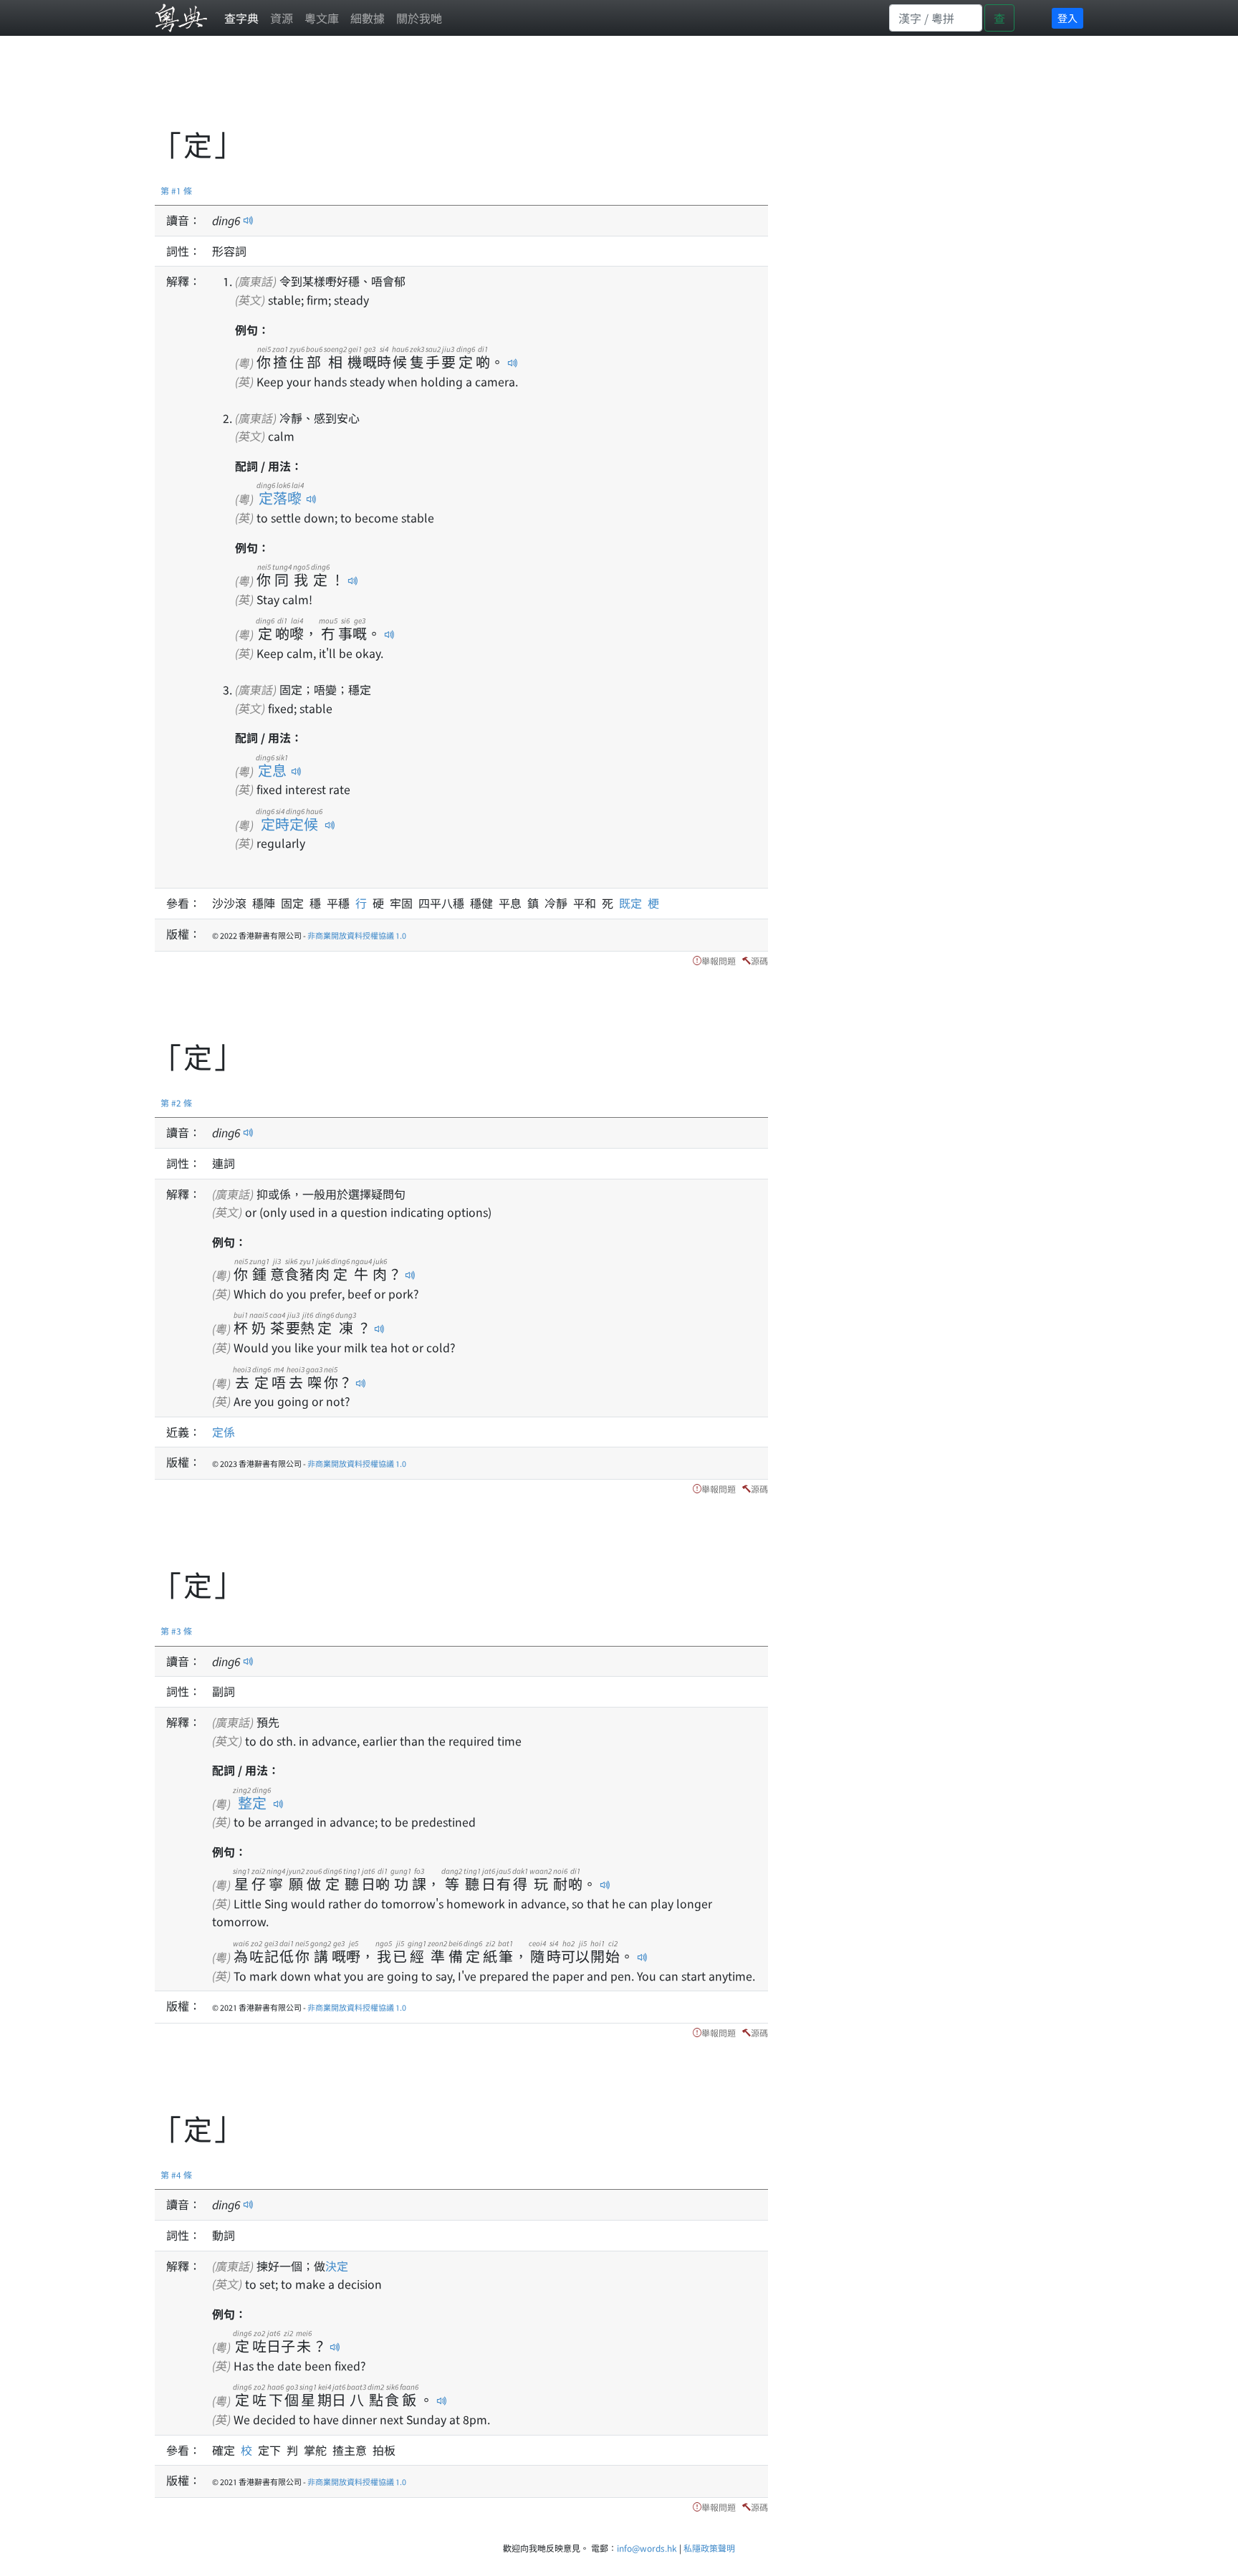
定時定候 (289, 824)
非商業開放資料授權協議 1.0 (357, 935)
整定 (252, 1802)
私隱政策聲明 (709, 2548)
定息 (272, 770)
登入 (1067, 18)
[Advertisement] (416, 90)
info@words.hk (647, 2548)
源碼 (759, 961)
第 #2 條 (176, 1102)
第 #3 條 (176, 1631)
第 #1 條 (176, 190)
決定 (337, 2266)
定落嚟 (280, 498)
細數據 (368, 18)
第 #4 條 (176, 2174)
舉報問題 (719, 961)
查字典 (241, 18)
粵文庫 (322, 18)
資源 (282, 18)
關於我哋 (419, 18)
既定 (633, 903)
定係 (224, 1432)
